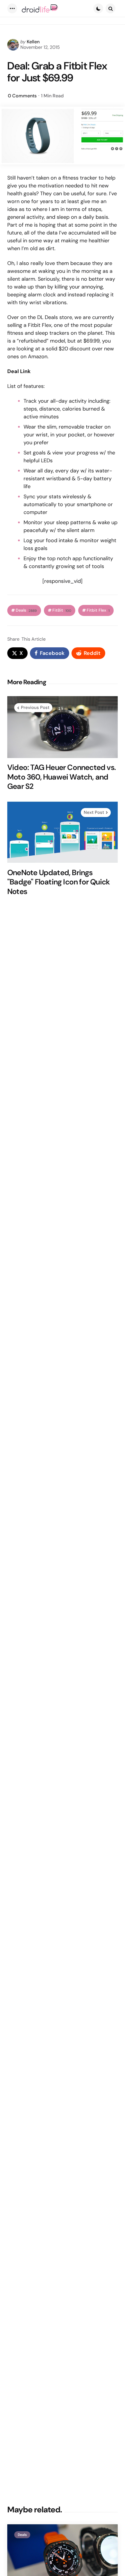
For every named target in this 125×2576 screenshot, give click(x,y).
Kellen (33, 42)
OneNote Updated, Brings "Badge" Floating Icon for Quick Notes (58, 882)
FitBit (62, 610)
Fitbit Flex (98, 610)
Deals (26, 610)
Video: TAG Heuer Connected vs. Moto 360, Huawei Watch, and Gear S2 (61, 777)
